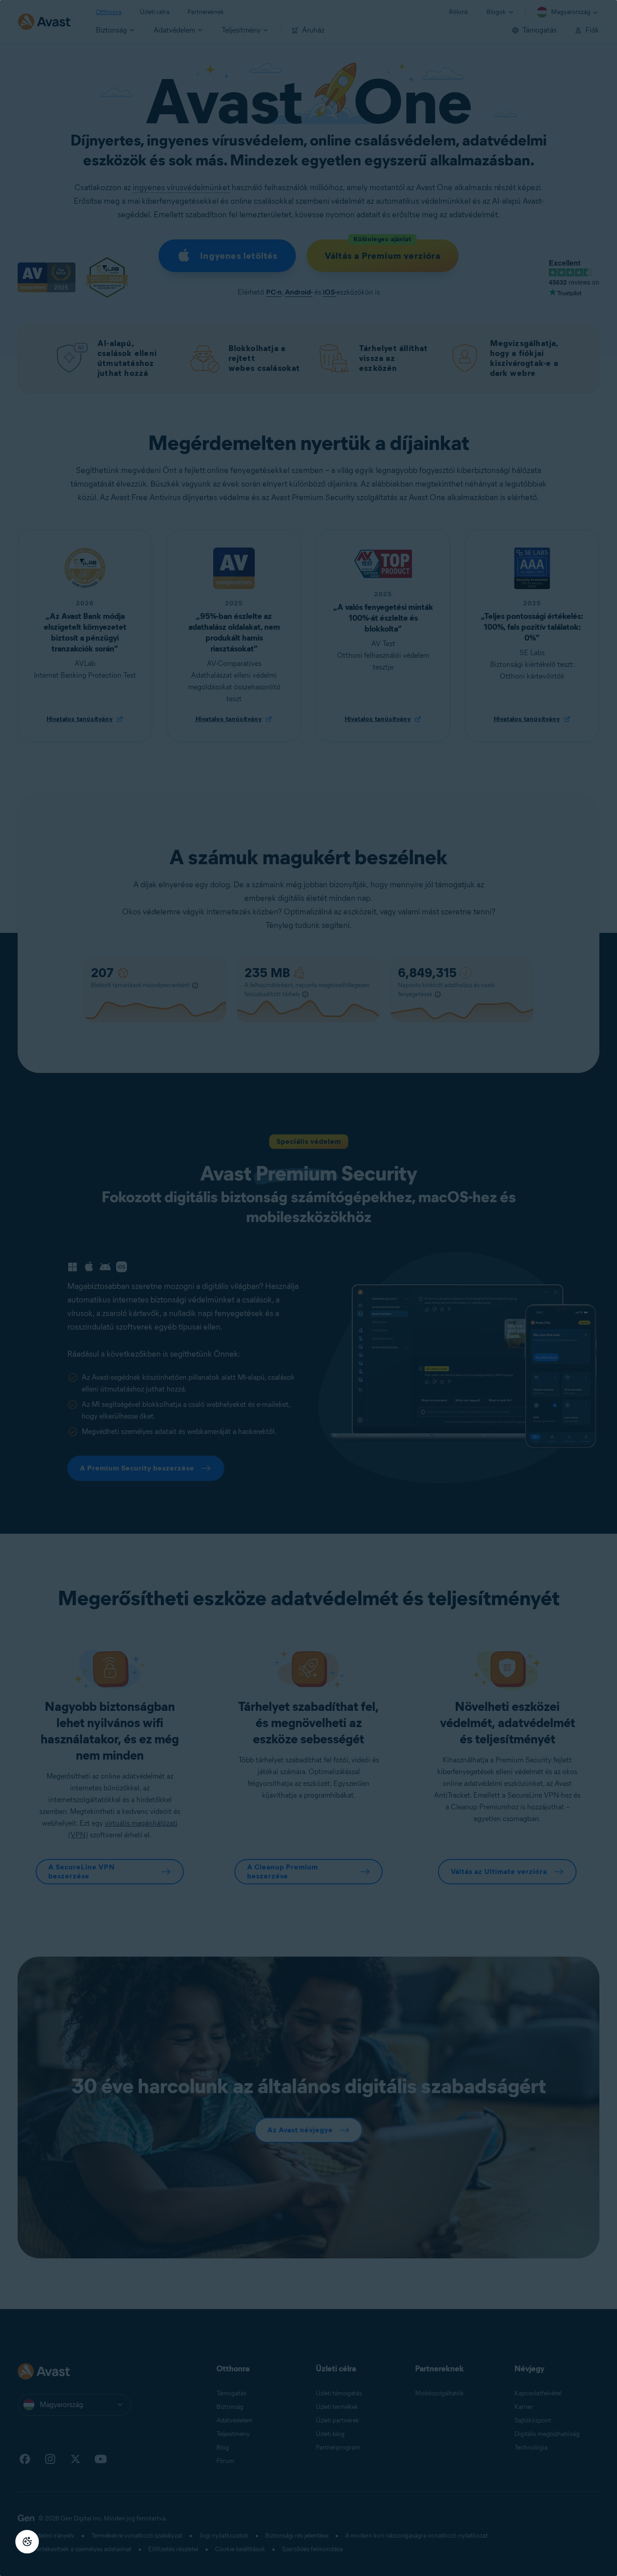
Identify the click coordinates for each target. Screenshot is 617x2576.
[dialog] (308, 1288)
